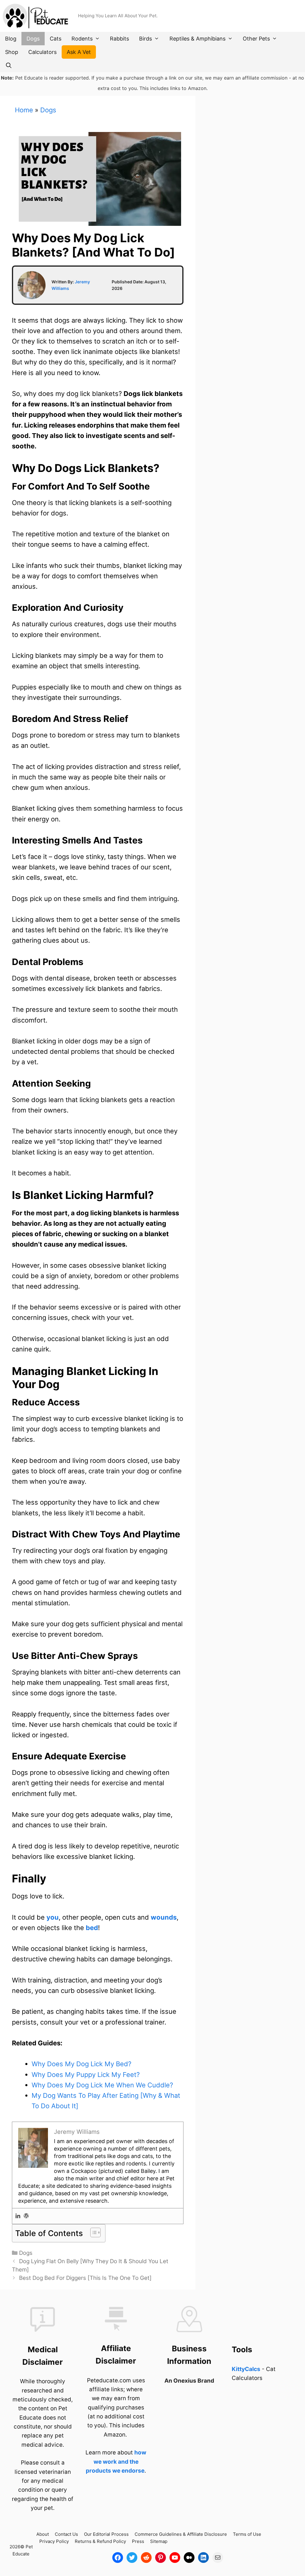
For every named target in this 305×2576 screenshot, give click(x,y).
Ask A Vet (79, 52)
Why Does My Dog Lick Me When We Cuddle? (102, 2085)
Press (138, 2541)
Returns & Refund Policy (100, 2541)
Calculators (42, 52)
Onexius (185, 2381)
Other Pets (256, 39)
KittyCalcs (246, 2369)
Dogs (33, 39)
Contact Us (66, 2534)
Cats (56, 39)
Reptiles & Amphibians (197, 39)
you (53, 1917)
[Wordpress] (26, 2216)
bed (92, 1928)
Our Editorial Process (106, 2534)
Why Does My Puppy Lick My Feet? (86, 2075)
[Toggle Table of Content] (92, 2232)
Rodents (82, 39)
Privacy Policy (54, 2541)
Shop (12, 52)
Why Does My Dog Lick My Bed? (81, 2064)
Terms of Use (247, 2534)
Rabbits (119, 39)
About (43, 2534)
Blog (11, 39)
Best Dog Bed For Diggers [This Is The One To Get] (85, 2278)
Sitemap (159, 2541)
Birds (146, 39)
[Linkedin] (18, 2216)
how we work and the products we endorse (116, 2462)
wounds (164, 1917)
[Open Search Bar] (8, 65)
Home (24, 110)
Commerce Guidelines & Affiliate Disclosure (181, 2534)
